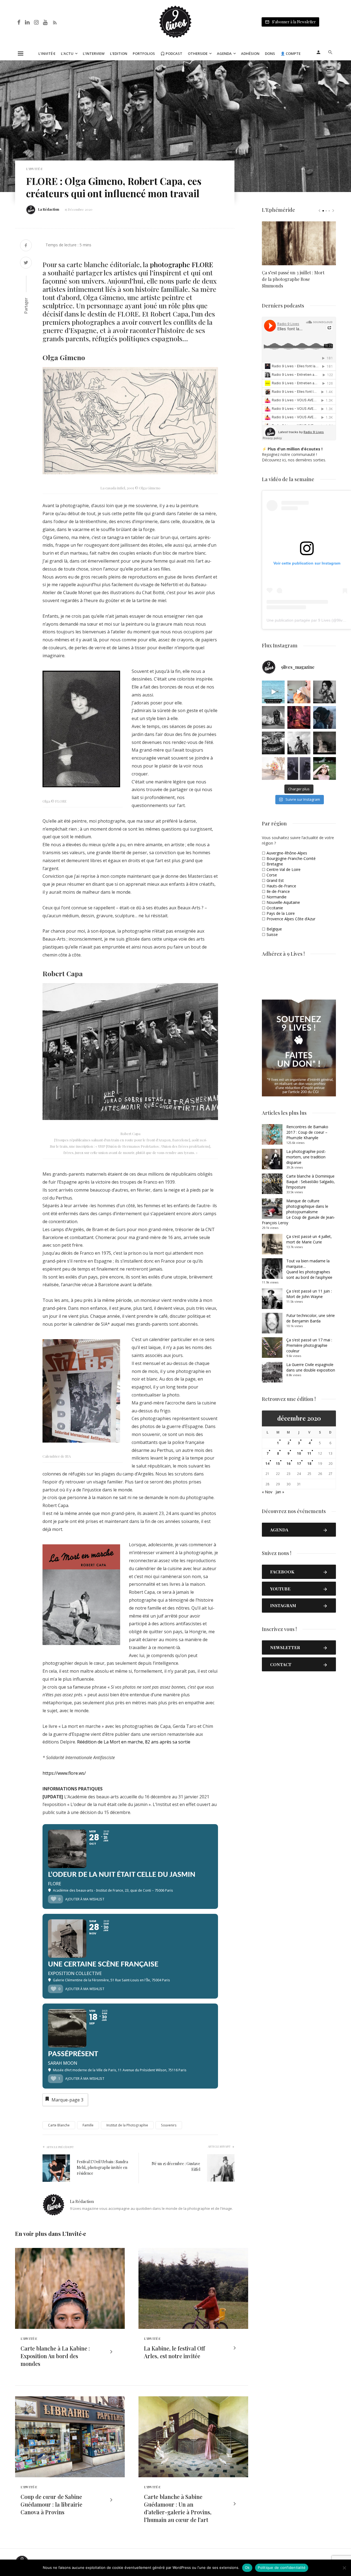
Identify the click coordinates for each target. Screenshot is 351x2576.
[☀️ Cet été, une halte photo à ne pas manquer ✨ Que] (325, 692)
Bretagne (275, 864)
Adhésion (250, 53)
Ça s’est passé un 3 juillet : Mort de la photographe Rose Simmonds (293, 279)
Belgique (274, 929)
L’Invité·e (47, 53)
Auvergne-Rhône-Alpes (287, 853)
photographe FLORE (181, 264)
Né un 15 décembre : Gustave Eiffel (176, 2166)
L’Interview (94, 53)
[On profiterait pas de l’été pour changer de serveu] (273, 692)
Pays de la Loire (281, 913)
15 (278, 1464)
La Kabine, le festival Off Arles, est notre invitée (174, 2352)
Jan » (280, 1492)
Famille (88, 2125)
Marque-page (67, 2100)
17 (299, 1464)
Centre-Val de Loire (284, 869)
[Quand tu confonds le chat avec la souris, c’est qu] (299, 692)
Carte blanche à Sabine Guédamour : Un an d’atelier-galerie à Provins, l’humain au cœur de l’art (178, 2508)
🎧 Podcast (171, 53)
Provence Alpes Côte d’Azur (291, 919)
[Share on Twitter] (26, 263)
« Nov (267, 1492)
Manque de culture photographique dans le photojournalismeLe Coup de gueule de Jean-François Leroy (298, 1212)
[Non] (344, 2568)
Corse (272, 875)
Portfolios (144, 53)
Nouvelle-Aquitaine (283, 902)
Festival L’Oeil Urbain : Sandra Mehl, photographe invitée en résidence (102, 2167)
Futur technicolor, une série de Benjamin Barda (311, 1318)
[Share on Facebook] (26, 246)
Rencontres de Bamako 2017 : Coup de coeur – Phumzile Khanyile (307, 1132)
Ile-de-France (278, 891)
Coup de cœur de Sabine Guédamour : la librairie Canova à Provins (51, 2504)
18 (309, 1464)
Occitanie (275, 908)
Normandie (277, 897)
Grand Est (275, 880)
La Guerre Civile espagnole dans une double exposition (311, 1367)
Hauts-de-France (281, 886)
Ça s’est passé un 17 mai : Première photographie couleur (309, 1345)
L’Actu (67, 53)
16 (288, 1464)
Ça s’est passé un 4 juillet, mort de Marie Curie (309, 1239)
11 (309, 1453)
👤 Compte (291, 53)
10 (299, 1453)
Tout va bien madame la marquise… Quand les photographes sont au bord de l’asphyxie (309, 1269)
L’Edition (119, 53)
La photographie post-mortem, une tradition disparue (306, 1157)
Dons (270, 53)
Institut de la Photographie (127, 2125)
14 (267, 1464)
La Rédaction (49, 209)
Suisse (272, 934)
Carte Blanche (59, 2125)
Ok (247, 2567)
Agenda (224, 53)
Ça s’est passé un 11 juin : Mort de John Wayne (309, 1294)
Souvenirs (169, 2125)
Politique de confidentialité (282, 2567)
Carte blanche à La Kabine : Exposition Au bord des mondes (55, 2356)
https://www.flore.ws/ (64, 1773)
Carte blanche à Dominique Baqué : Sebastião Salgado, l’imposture (311, 1182)
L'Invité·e (34, 169)
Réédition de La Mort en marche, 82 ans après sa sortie (134, 1742)
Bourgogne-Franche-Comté (291, 858)
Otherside (198, 53)
